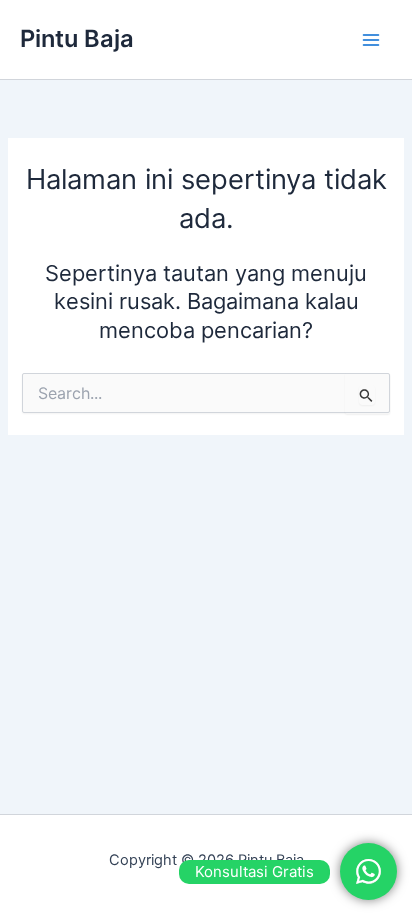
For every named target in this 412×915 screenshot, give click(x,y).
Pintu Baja (77, 38)
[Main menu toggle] (371, 40)
